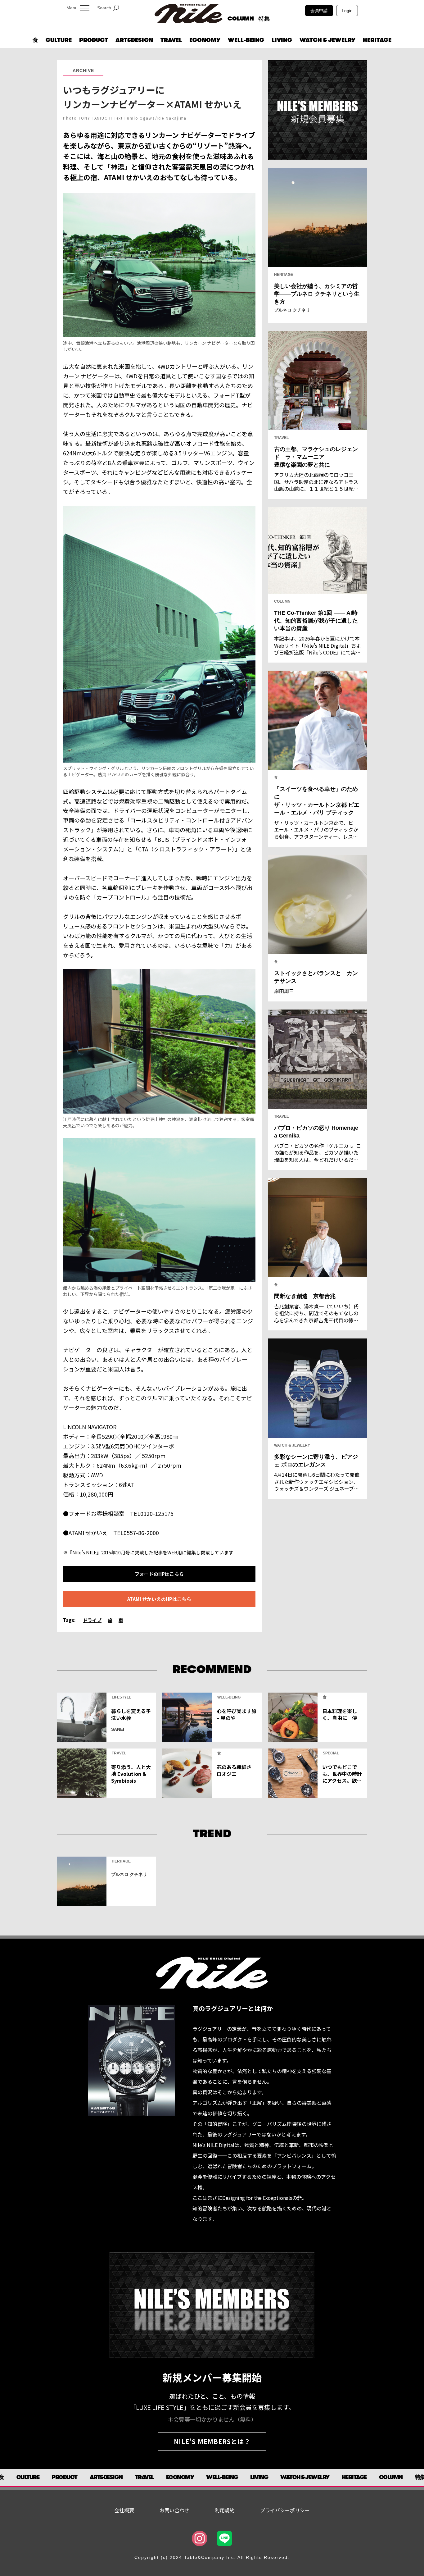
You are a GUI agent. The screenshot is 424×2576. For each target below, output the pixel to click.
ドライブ (92, 1620)
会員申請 (319, 11)
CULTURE (59, 40)
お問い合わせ (174, 2510)
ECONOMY (205, 40)
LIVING (282, 40)
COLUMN (241, 19)
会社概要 (124, 2510)
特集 (264, 19)
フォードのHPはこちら (159, 1574)
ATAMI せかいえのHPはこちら (159, 1599)
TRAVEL (171, 40)
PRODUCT (94, 40)
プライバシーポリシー (285, 2510)
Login (347, 11)
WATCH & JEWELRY (327, 40)
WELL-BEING (246, 40)
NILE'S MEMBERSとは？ (212, 2441)
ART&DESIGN (134, 40)
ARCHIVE (83, 71)
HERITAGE (377, 40)
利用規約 (225, 2510)
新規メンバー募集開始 (212, 2377)
